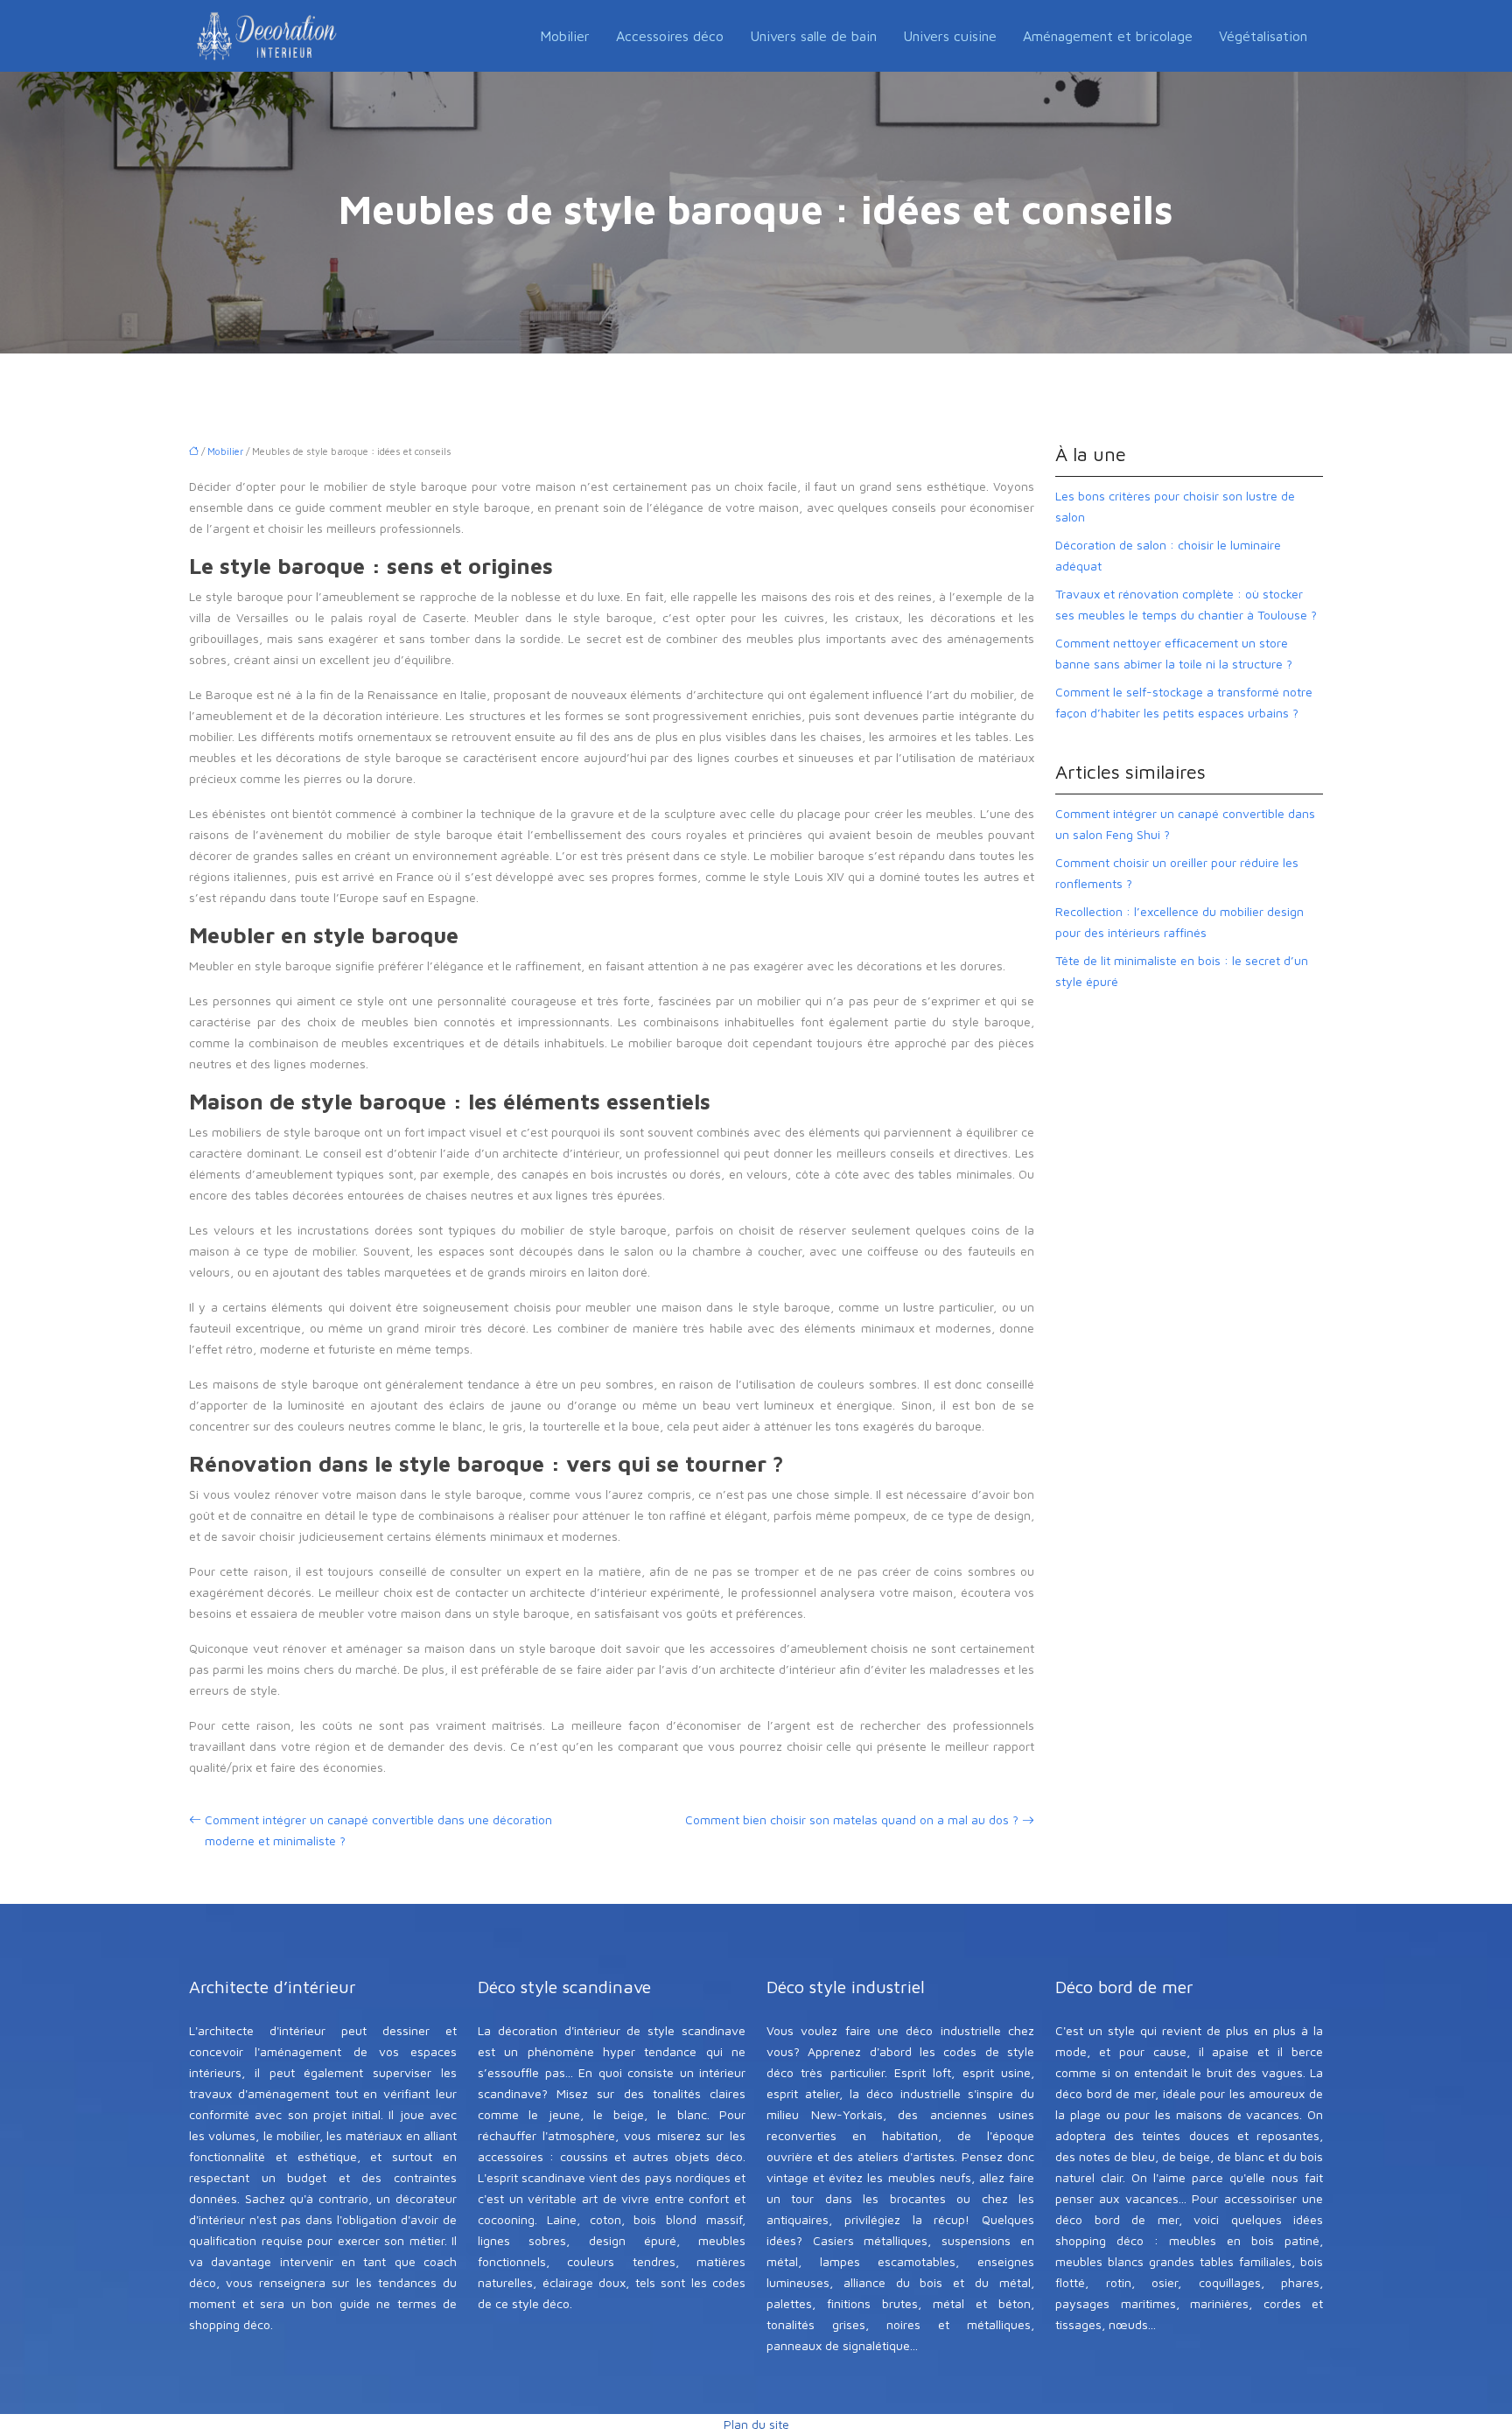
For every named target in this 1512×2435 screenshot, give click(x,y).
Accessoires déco (670, 36)
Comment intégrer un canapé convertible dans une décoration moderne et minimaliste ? (378, 1830)
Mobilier (565, 36)
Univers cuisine (950, 36)
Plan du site (756, 2424)
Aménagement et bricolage (1108, 36)
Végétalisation (1263, 36)
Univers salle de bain (813, 36)
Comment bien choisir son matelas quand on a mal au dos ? (852, 1819)
